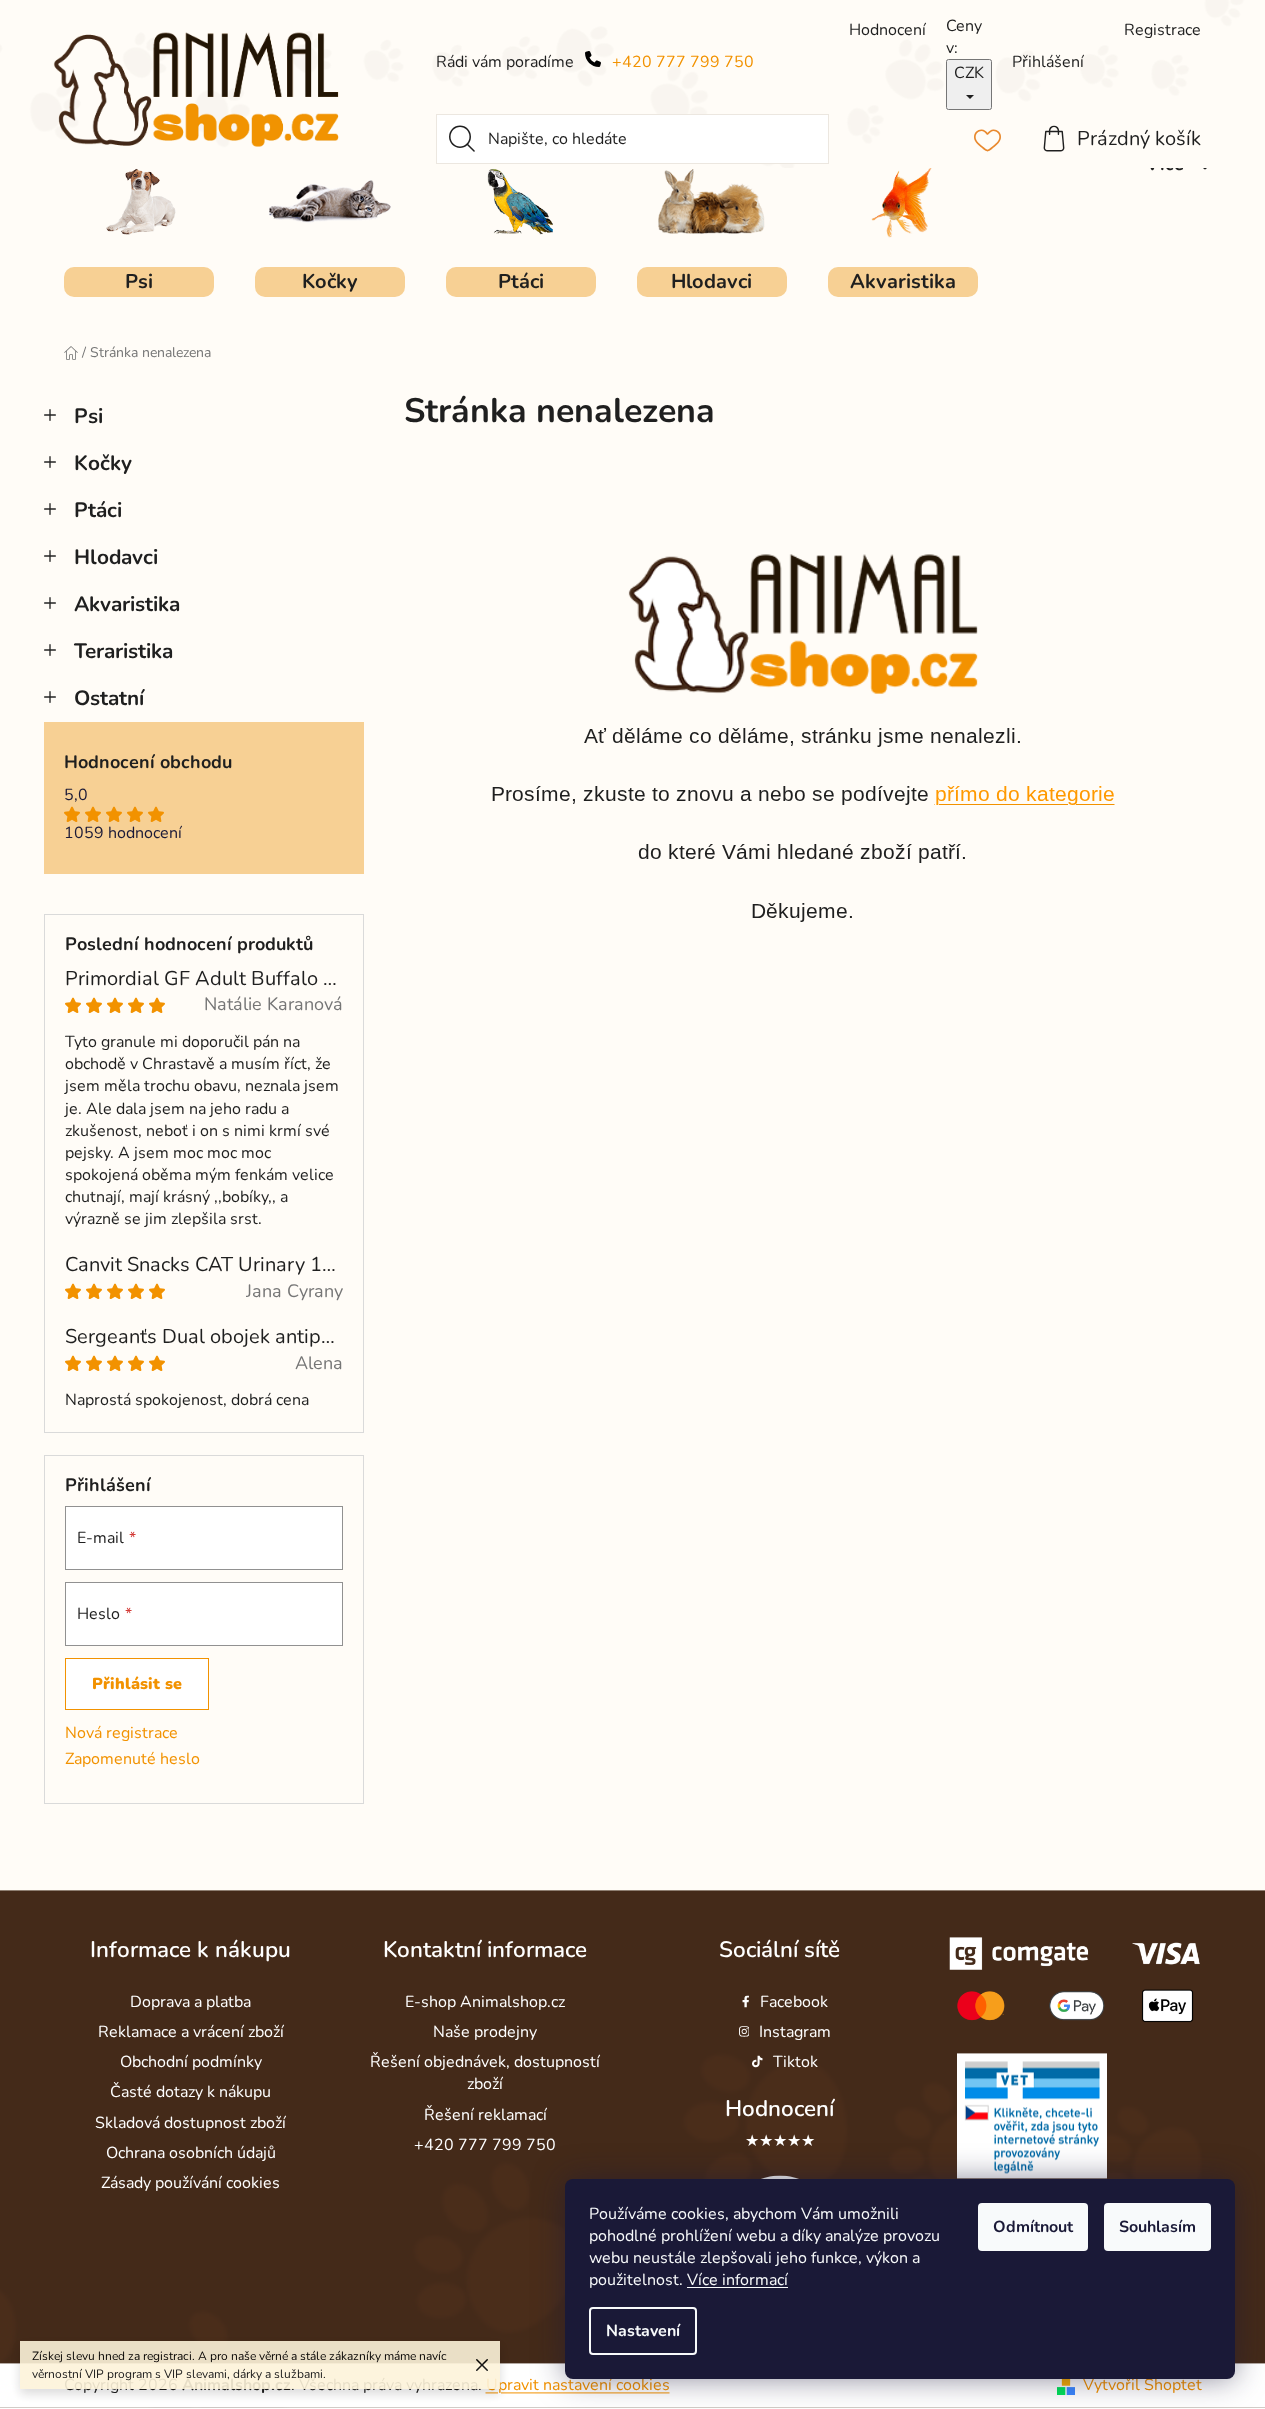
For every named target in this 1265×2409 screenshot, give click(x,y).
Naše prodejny (485, 2033)
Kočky (103, 463)
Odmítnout (1033, 2227)
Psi (88, 416)
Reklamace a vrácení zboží (191, 2033)
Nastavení (643, 2331)
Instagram (795, 2033)
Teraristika (123, 651)
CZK (969, 73)
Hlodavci (116, 557)
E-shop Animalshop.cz (485, 2002)
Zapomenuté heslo (132, 1759)
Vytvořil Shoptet (1142, 2385)
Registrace (1162, 30)
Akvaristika (127, 604)
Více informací (737, 2280)
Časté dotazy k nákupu (190, 2093)
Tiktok (795, 2063)
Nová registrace (121, 1733)
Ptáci (98, 510)
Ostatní (109, 698)
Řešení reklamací (485, 2115)
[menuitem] (139, 282)
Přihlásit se (137, 1684)
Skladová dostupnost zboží (190, 2123)
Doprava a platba (190, 2002)
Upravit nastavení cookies (578, 2385)
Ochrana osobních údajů (191, 2153)
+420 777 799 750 (683, 62)
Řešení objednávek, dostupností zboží (485, 2074)
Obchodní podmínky (191, 2063)
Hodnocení (779, 2109)
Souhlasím (1157, 2227)
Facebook (794, 2002)
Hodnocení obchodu (148, 763)
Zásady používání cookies (190, 2183)
